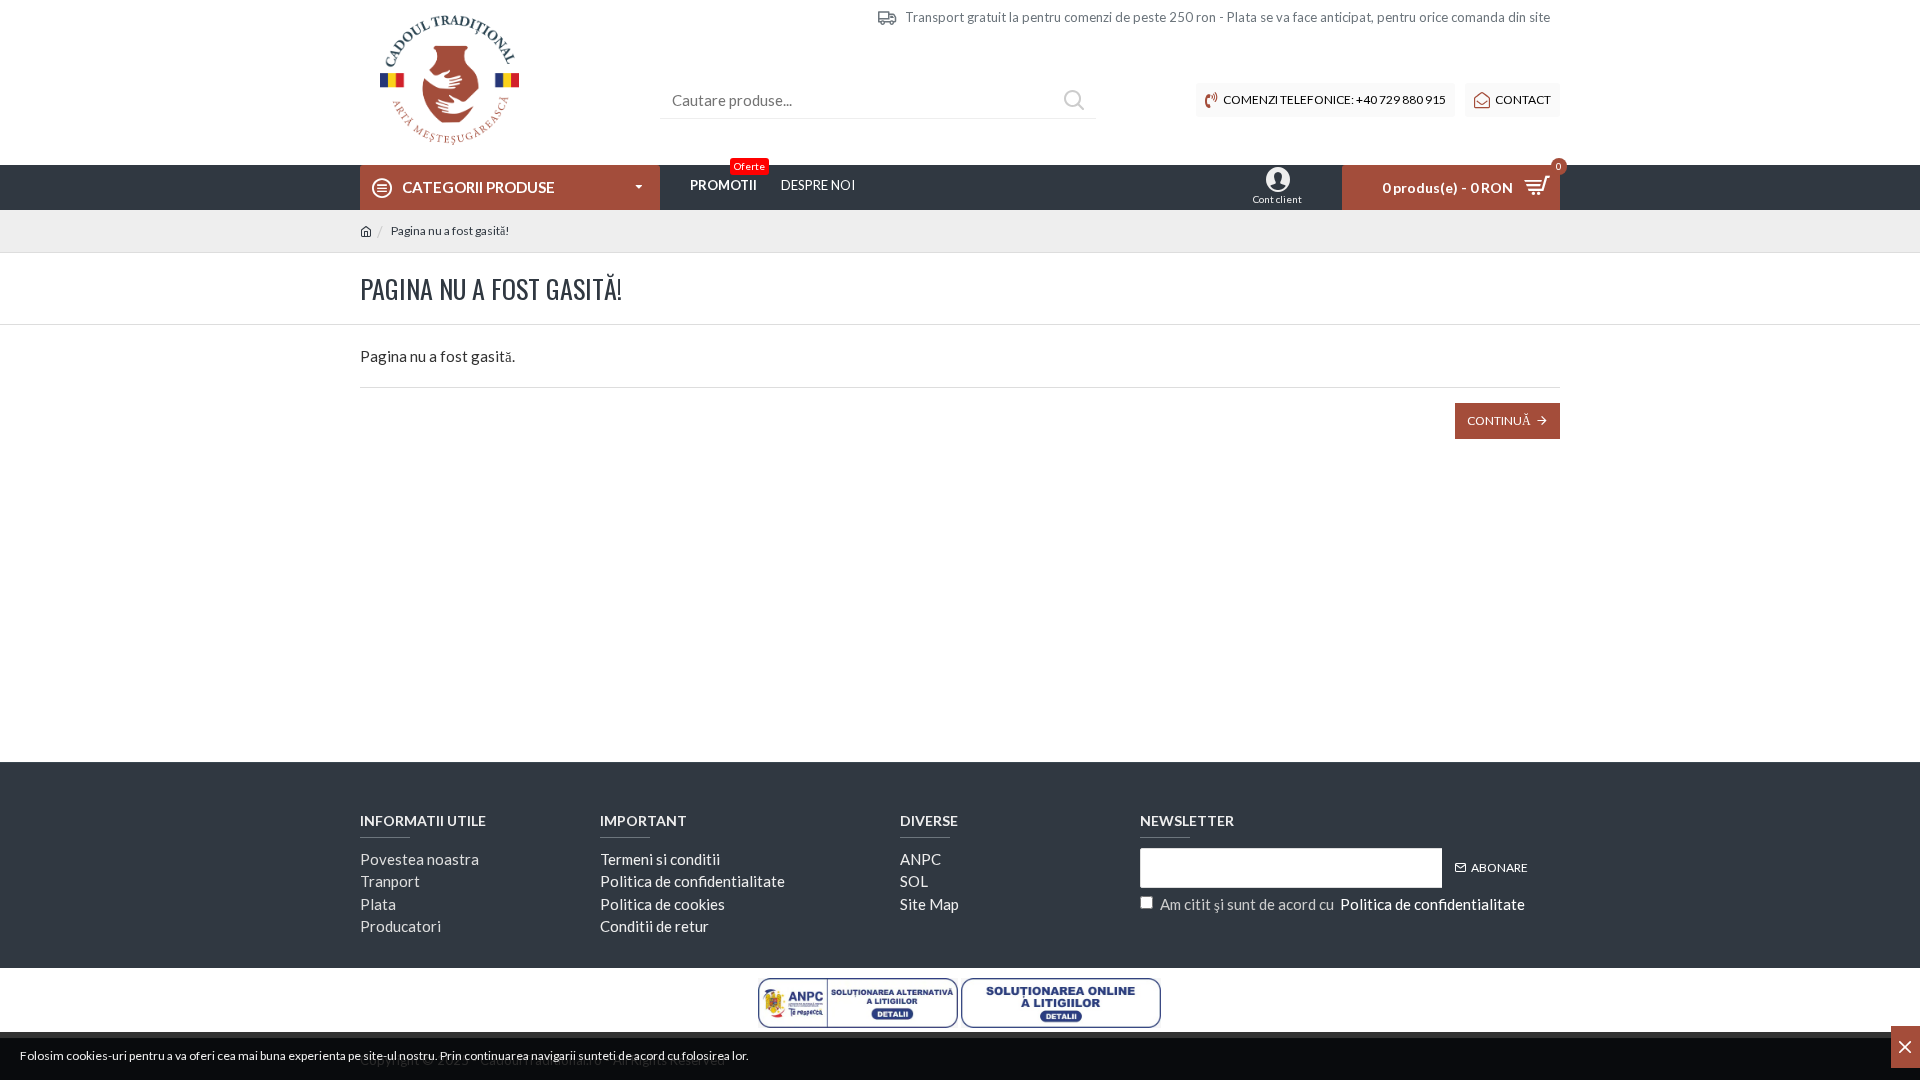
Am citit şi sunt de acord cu (1342, 904)
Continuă (1499, 420)
